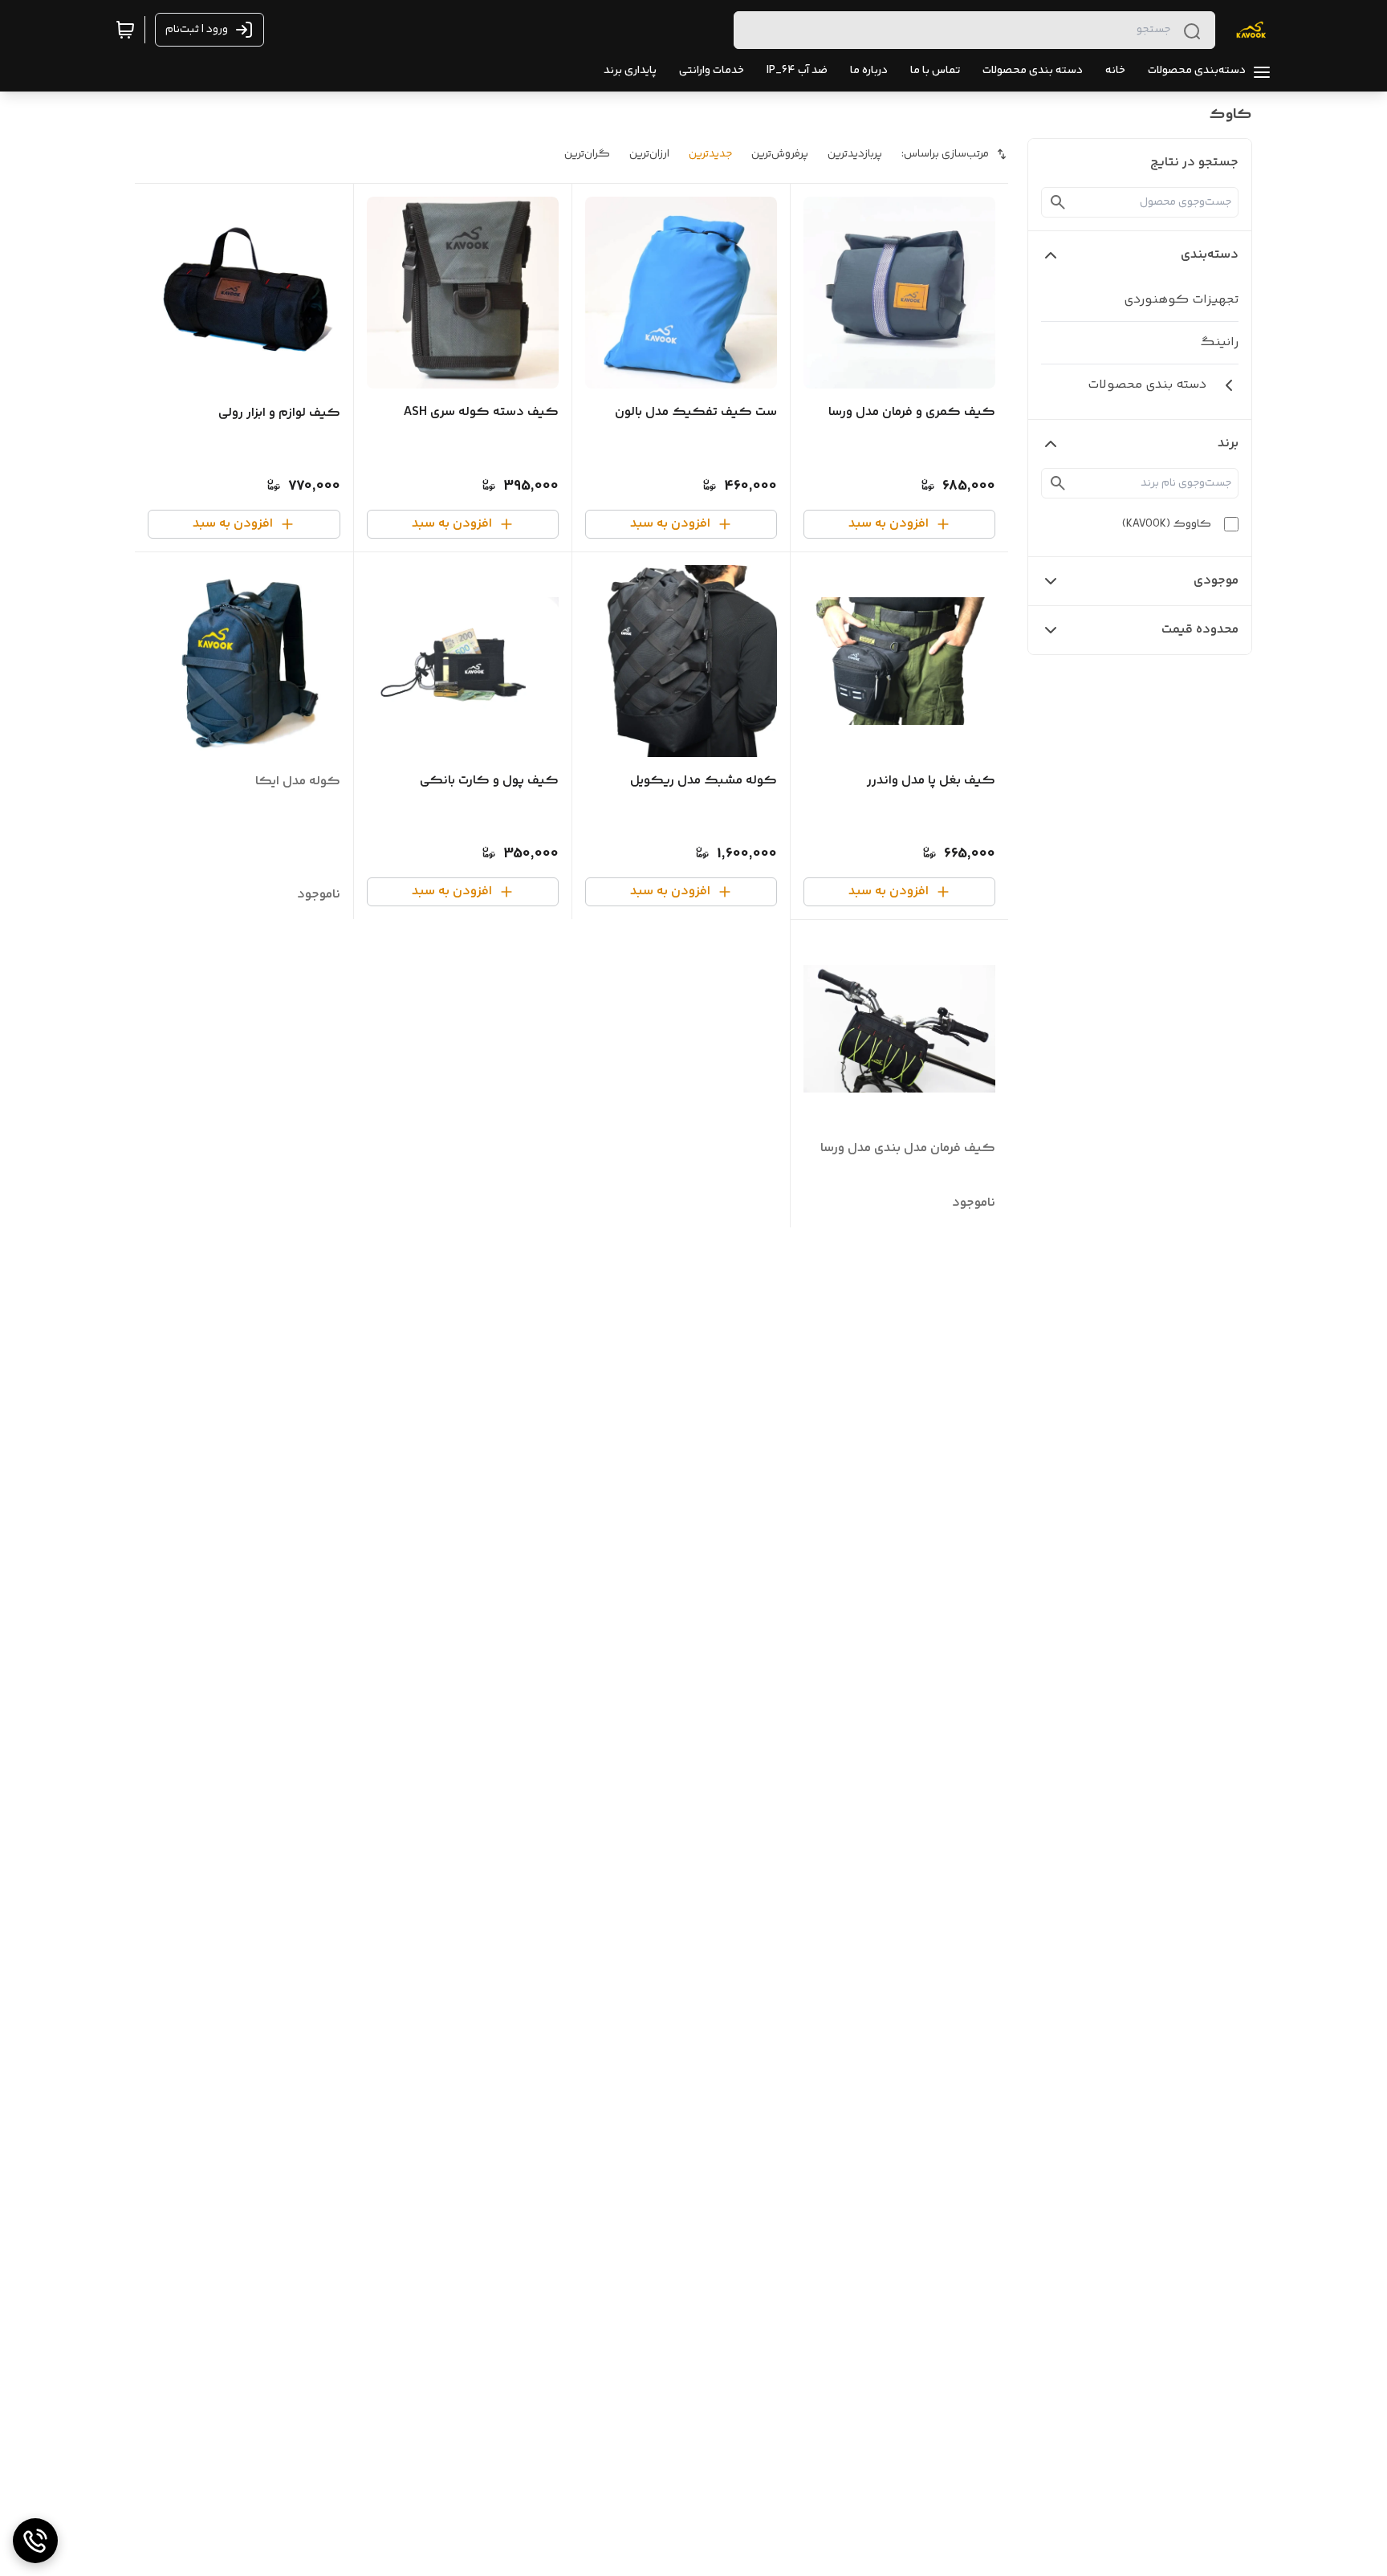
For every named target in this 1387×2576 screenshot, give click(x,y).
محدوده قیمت (1200, 630)
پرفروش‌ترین (780, 154)
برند (1228, 444)
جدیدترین (710, 154)
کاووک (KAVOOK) (1167, 524)
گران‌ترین (587, 154)
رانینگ (1219, 342)
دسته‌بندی (1210, 255)
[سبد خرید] (125, 30)
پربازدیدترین (855, 154)
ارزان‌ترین (649, 154)
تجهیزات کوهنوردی (1181, 300)
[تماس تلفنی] (35, 2541)
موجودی (1216, 581)
